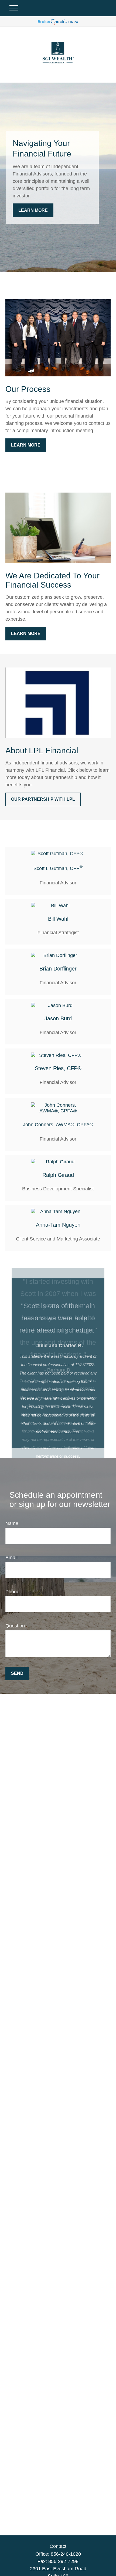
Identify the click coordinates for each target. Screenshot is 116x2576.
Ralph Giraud (58, 1175)
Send (17, 1673)
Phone (12, 1592)
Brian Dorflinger (58, 969)
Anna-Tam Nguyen (58, 1225)
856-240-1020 (66, 2554)
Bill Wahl (58, 919)
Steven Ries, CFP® (58, 1068)
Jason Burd (58, 1018)
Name (12, 1523)
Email (11, 1558)
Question (15, 1626)
